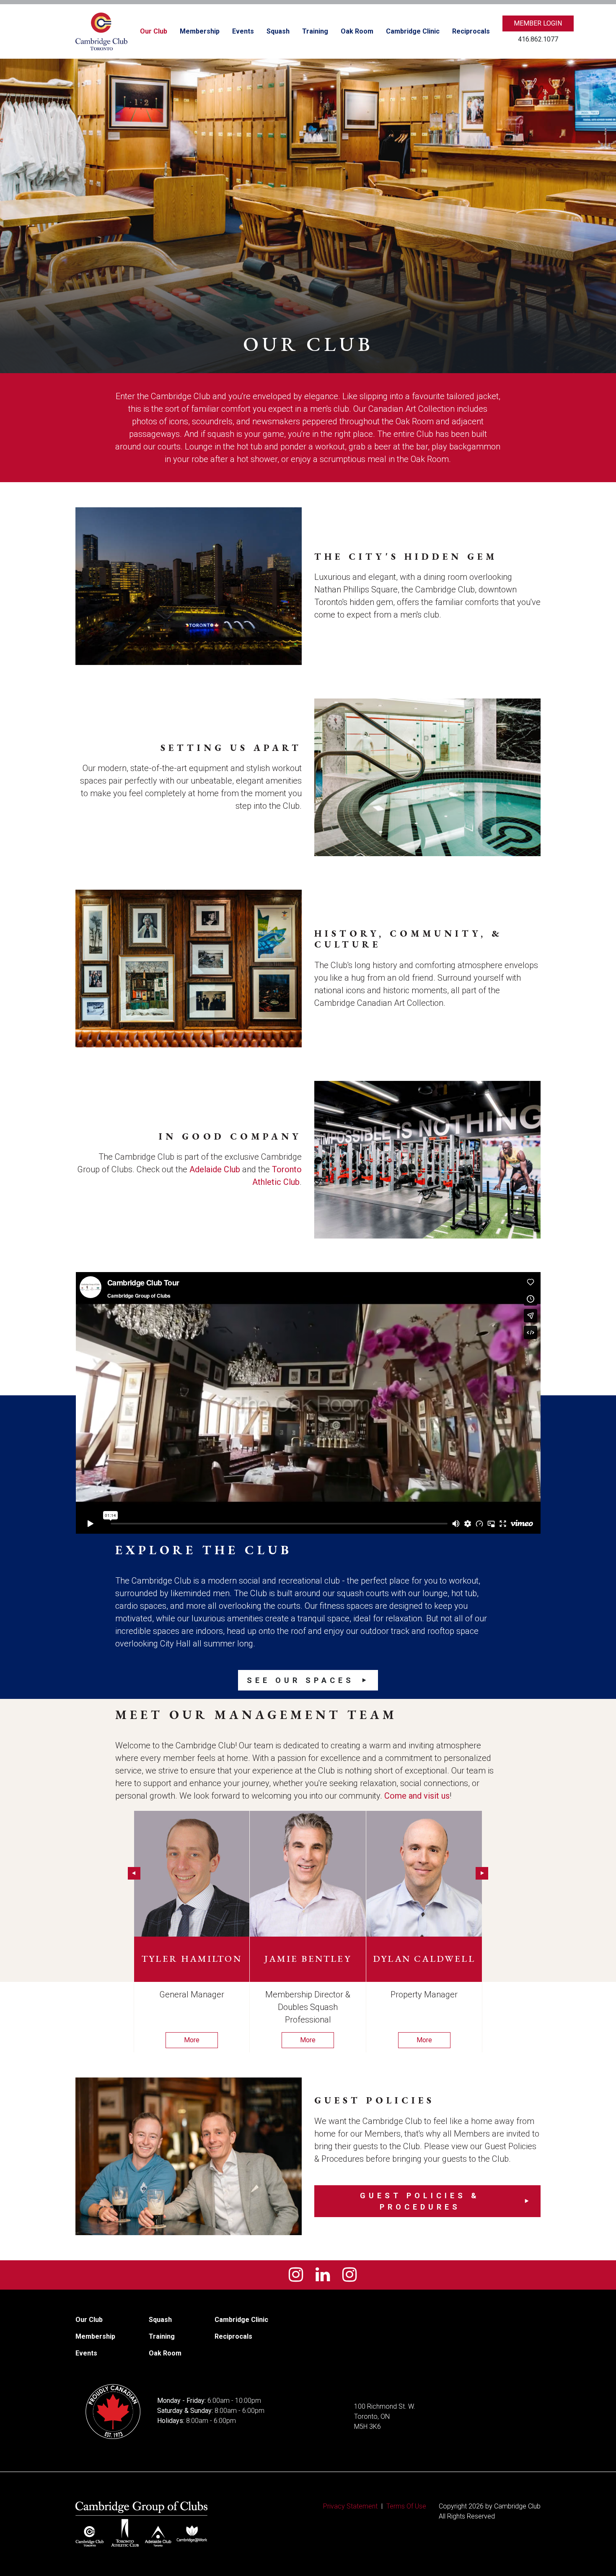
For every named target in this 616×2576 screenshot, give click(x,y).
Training (315, 31)
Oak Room (357, 31)
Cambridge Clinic (413, 31)
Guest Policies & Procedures (420, 2201)
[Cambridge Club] (101, 31)
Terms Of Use (406, 2506)
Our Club (154, 31)
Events (243, 31)
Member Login (538, 23)
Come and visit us (417, 1796)
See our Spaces (300, 1680)
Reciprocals (471, 31)
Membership (200, 31)
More (192, 2040)
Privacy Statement (350, 2506)
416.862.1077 (538, 39)
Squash (278, 31)
